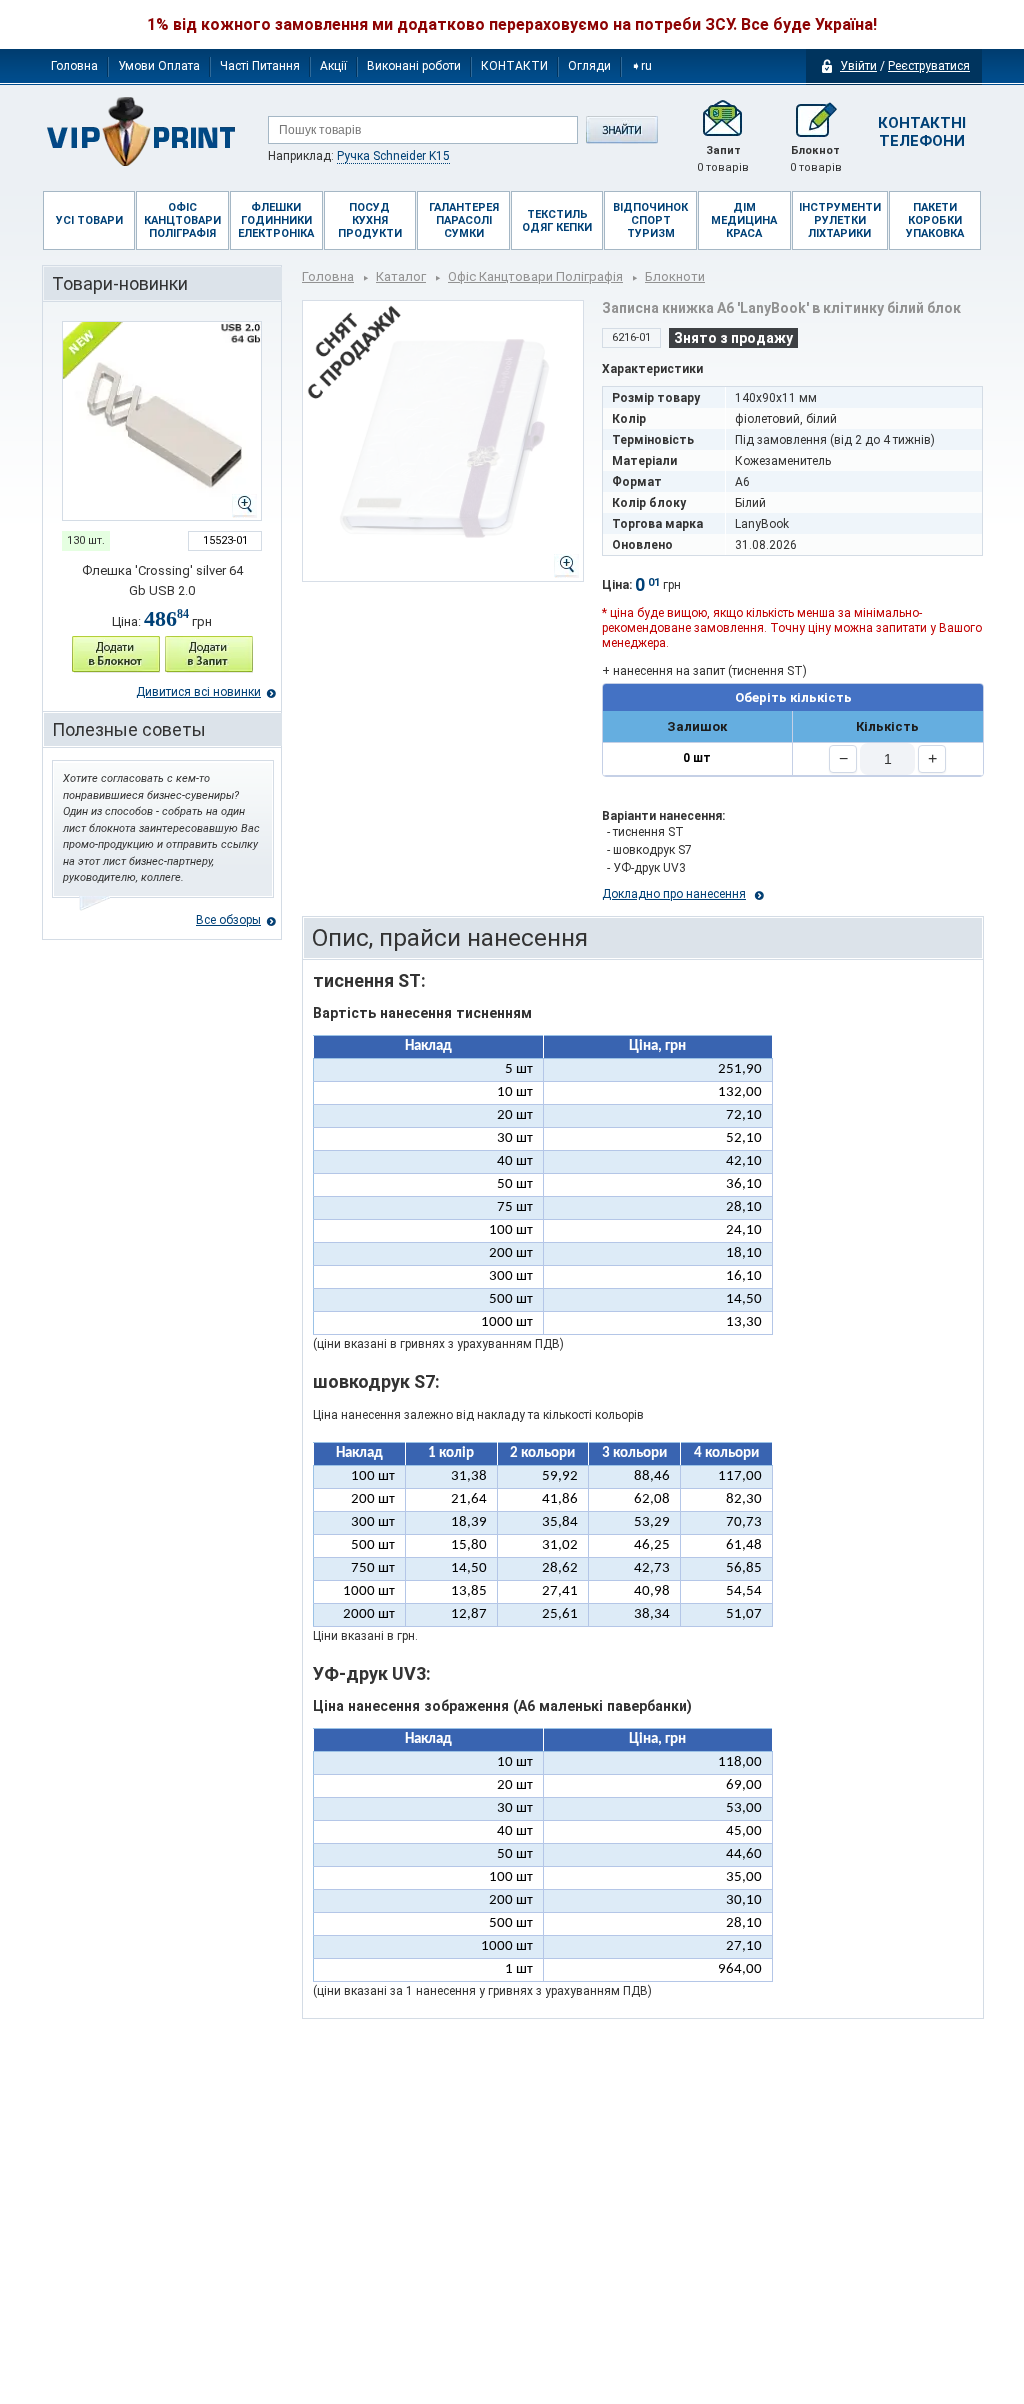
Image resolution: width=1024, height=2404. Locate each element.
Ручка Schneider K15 (393, 156)
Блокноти (675, 276)
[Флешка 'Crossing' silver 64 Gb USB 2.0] (162, 421)
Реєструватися (929, 66)
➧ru (641, 66)
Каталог (401, 276)
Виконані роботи (414, 66)
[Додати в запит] (209, 654)
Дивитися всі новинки (198, 692)
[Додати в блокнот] (116, 654)
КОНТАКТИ (514, 66)
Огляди (589, 66)
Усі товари (89, 220)
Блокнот (816, 159)
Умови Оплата (159, 66)
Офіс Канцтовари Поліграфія (535, 276)
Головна (74, 66)
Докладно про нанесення (674, 894)
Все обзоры (228, 920)
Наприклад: (359, 156)
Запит (723, 159)
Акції (333, 66)
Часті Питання (260, 66)
